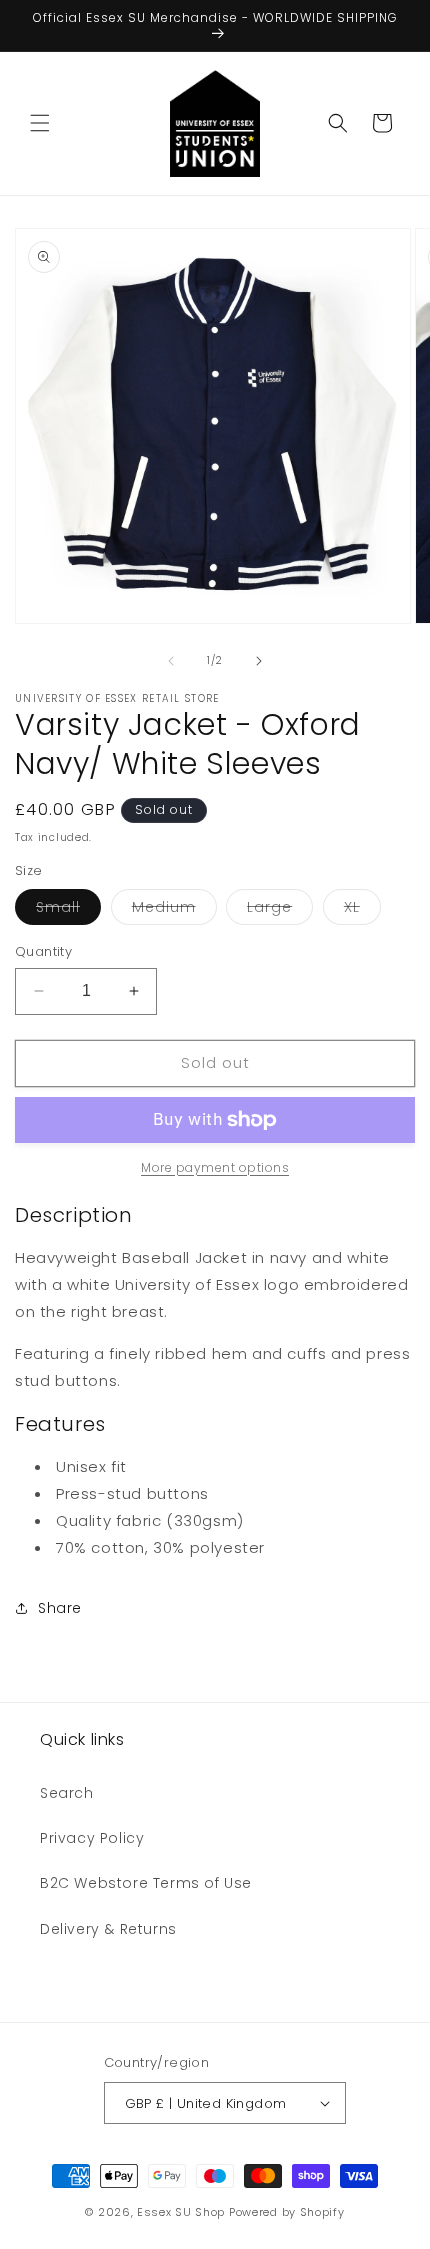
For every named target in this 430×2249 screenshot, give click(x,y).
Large (280, 910)
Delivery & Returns (108, 1929)
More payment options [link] (215, 1167)
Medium (174, 910)
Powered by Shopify (287, 2212)
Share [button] (60, 1608)
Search (67, 1793)
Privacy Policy (92, 1838)
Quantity (43, 951)
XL (362, 910)
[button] (40, 123)
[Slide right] (259, 661)
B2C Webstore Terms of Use (146, 1883)
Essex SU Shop (181, 2212)
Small (68, 910)
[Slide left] (171, 661)
